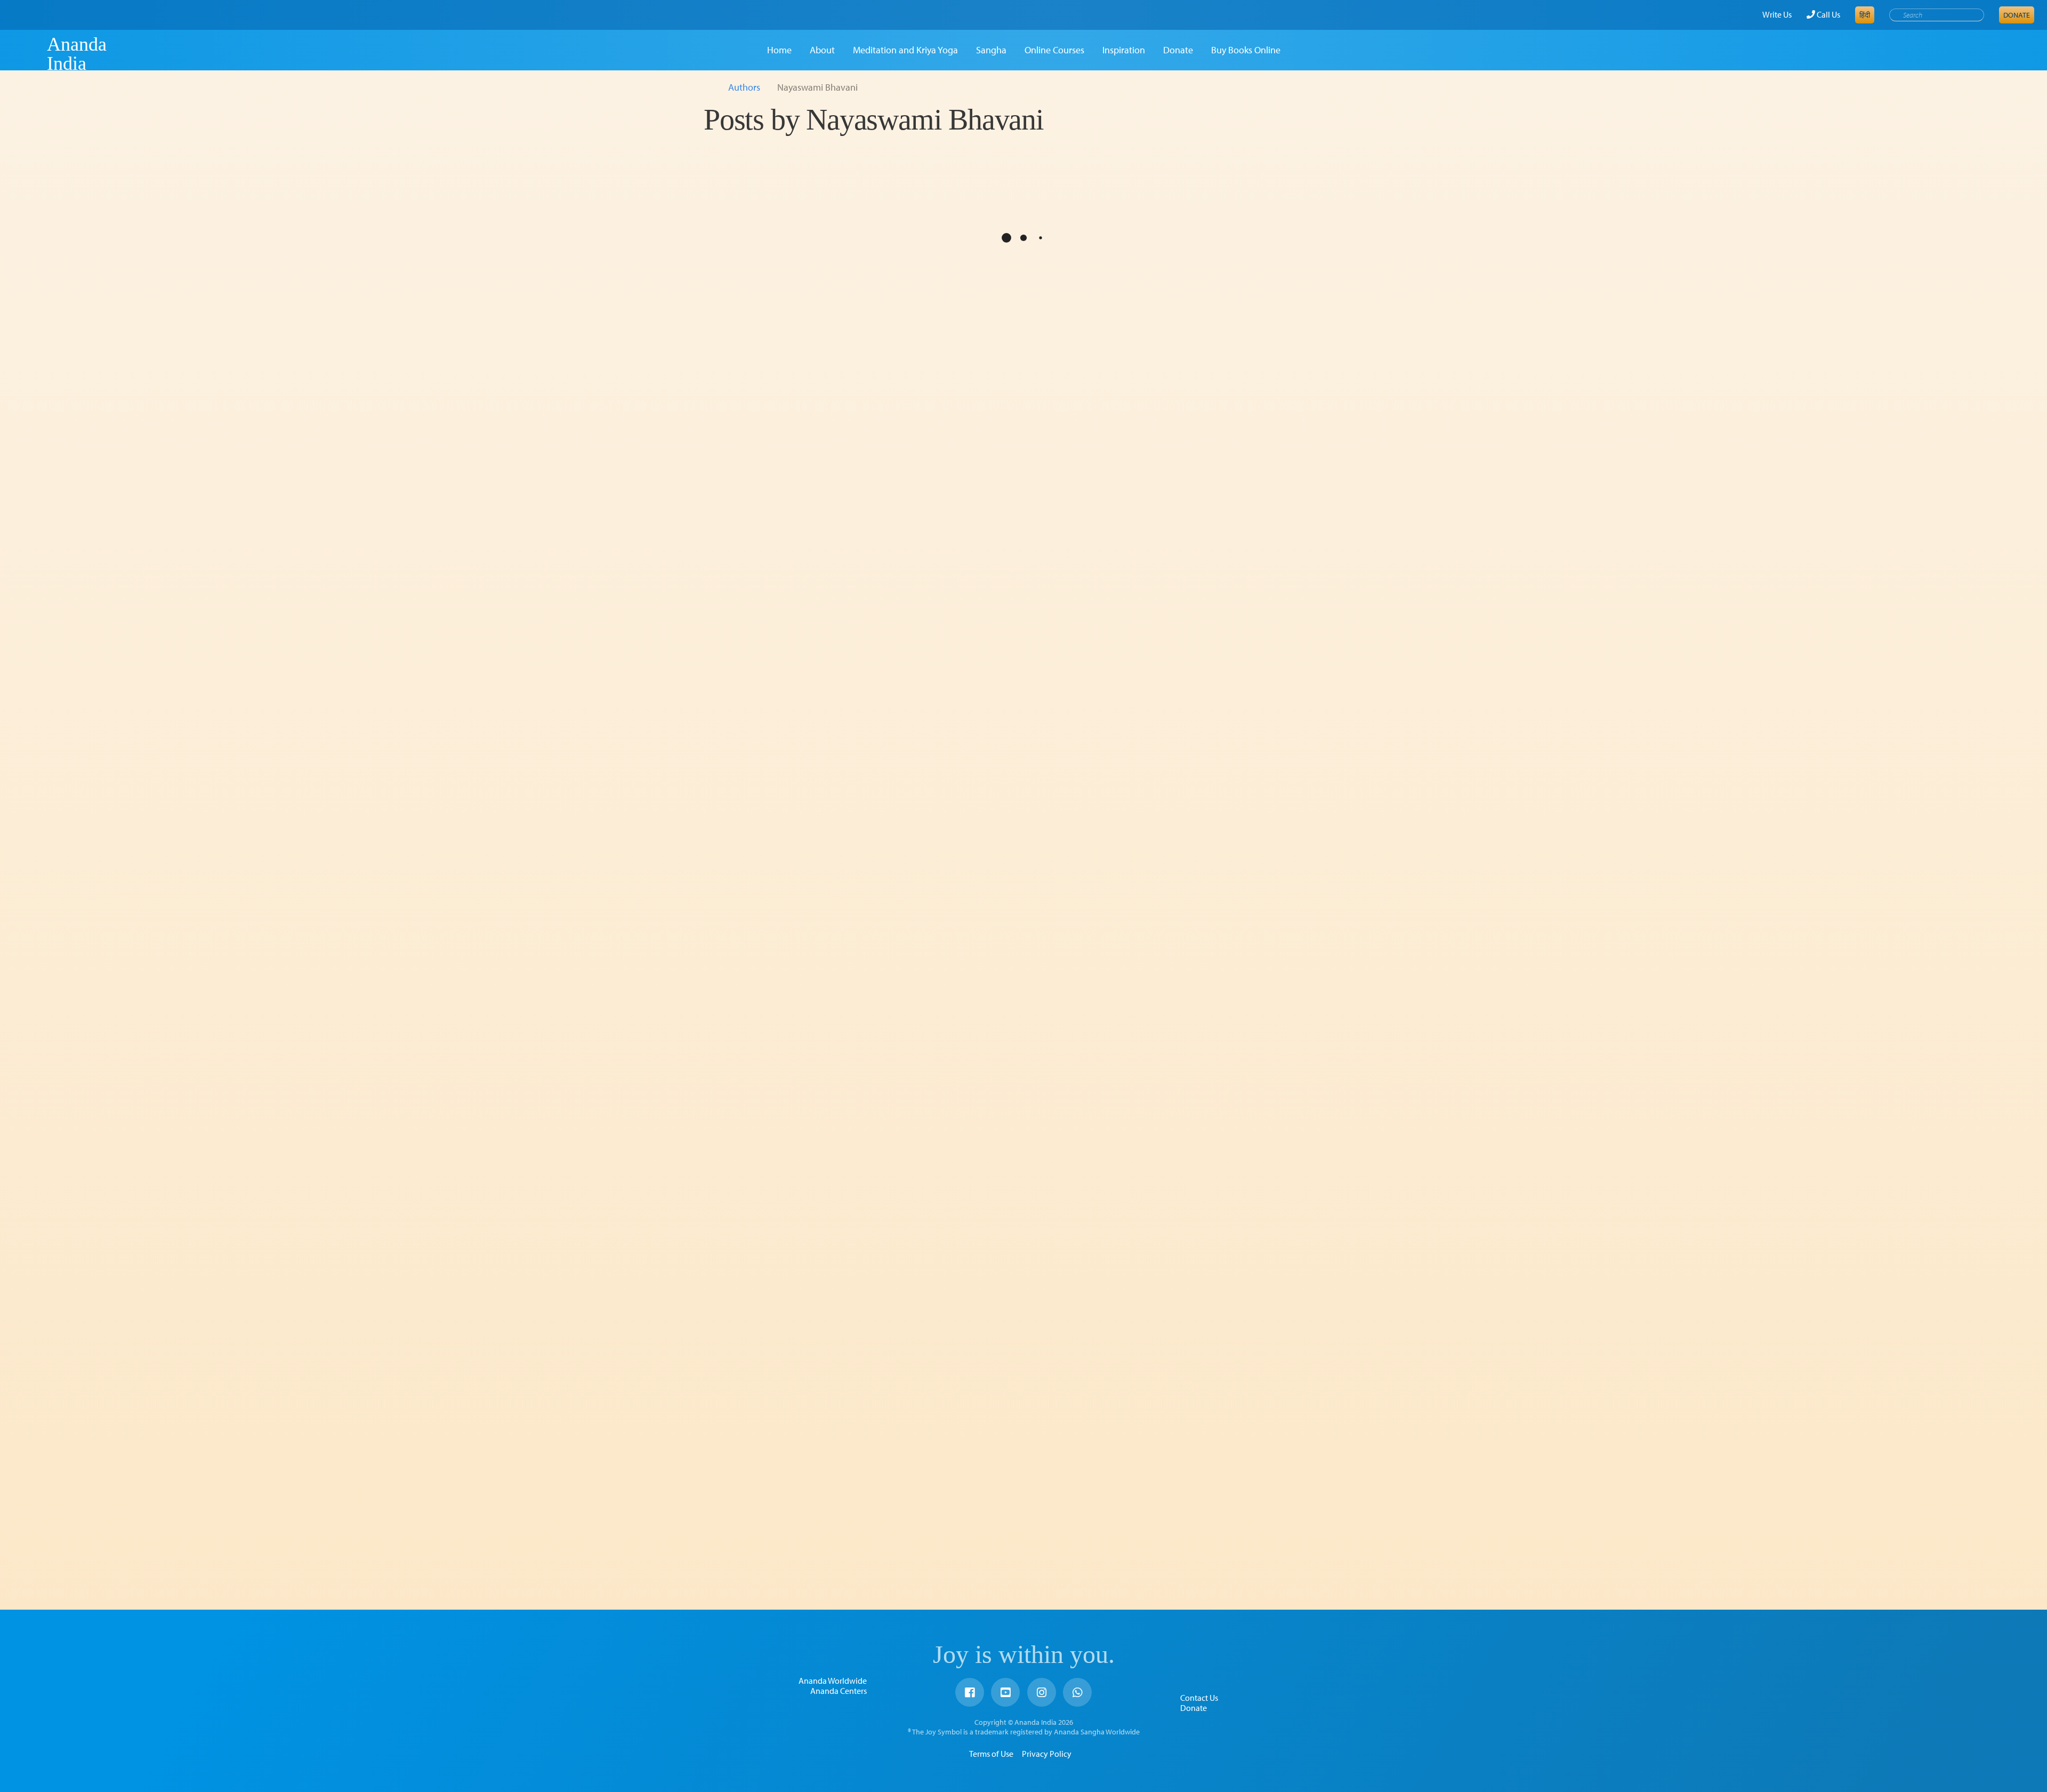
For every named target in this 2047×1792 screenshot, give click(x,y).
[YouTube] (1005, 1692)
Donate (2017, 15)
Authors (744, 87)
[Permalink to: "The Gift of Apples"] (787, 269)
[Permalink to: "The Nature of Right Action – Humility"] (787, 1306)
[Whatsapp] (1077, 1692)
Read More (815, 521)
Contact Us (1199, 1698)
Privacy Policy (1047, 1754)
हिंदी (1865, 15)
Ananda (28, 54)
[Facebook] (970, 1692)
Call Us (1828, 14)
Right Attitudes (759, 1385)
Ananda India (77, 54)
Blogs (733, 680)
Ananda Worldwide (833, 1681)
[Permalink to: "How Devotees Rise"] (787, 623)
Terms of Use (991, 1754)
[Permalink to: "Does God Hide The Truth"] (787, 948)
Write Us (1777, 14)
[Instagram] (1042, 1692)
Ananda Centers (839, 1691)
